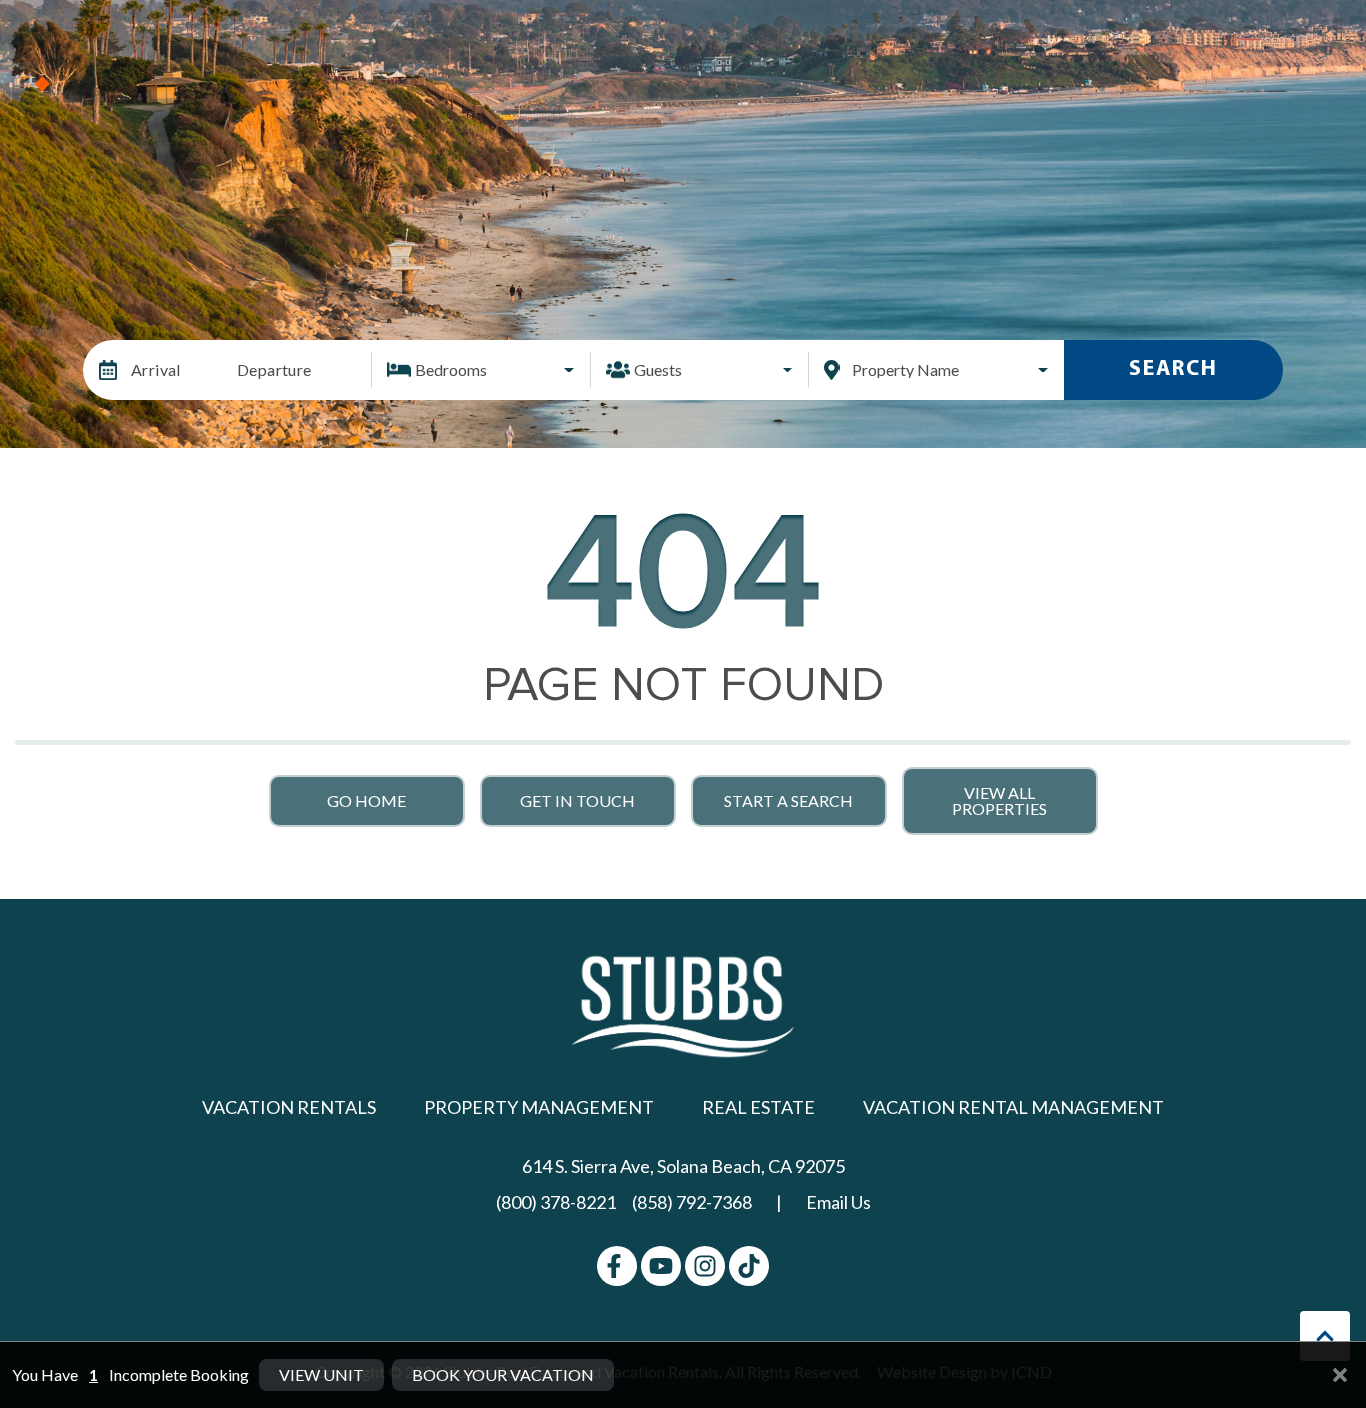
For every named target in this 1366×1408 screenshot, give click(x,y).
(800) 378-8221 (556, 1202)
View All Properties (999, 800)
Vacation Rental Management (1013, 1107)
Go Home (366, 800)
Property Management (539, 1107)
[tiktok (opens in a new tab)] (749, 1266)
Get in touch (577, 800)
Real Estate (758, 1107)
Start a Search (788, 800)
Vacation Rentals (289, 1107)
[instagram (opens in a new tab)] (705, 1266)
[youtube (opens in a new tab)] (661, 1266)
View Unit (321, 1374)
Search (1173, 369)
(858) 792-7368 (692, 1202)
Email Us (838, 1202)
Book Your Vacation (503, 1374)
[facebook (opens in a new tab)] (617, 1266)
